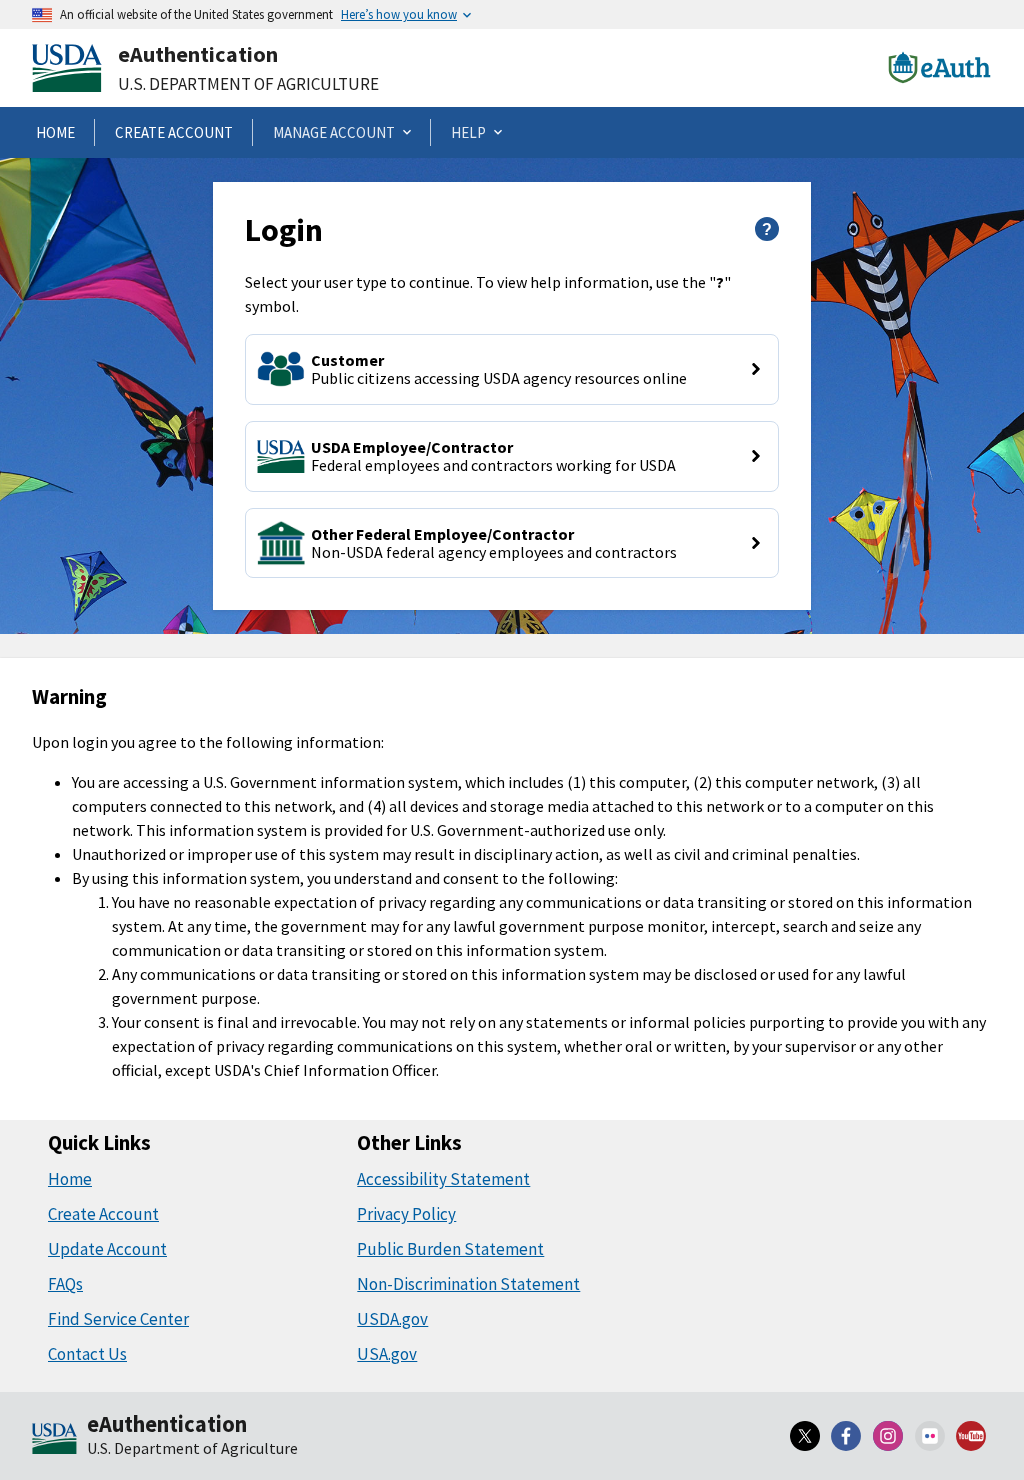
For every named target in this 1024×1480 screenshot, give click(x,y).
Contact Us (87, 1354)
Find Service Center (118, 1319)
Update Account (107, 1249)
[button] (511, 369)
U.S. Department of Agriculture (248, 84)
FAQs (65, 1284)
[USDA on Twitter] (805, 1436)
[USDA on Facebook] (847, 1436)
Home (70, 1179)
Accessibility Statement (443, 1179)
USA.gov (387, 1354)
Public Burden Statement (450, 1249)
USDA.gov (392, 1319)
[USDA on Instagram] (888, 1436)
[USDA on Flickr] (930, 1436)
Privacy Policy (406, 1214)
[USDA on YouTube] (971, 1436)
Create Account (103, 1214)
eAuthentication (198, 54)
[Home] (54, 1440)
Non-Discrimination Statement (468, 1284)
